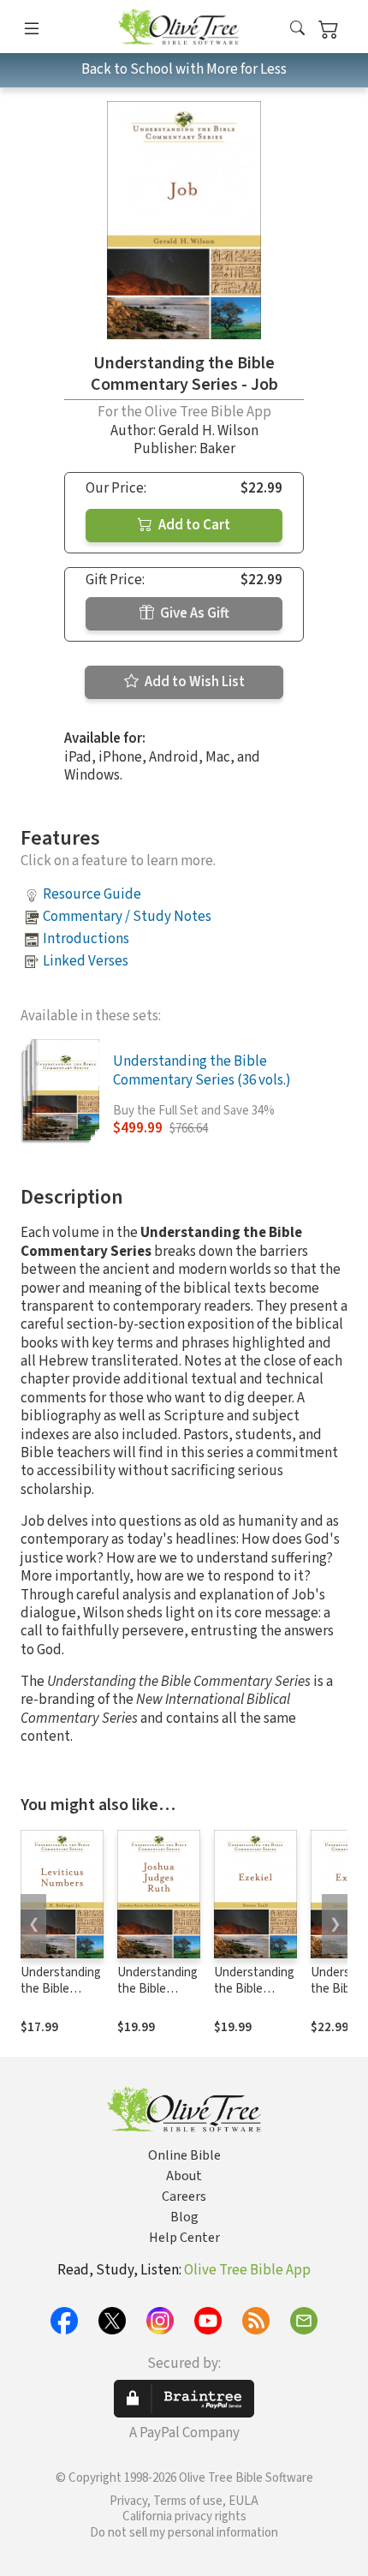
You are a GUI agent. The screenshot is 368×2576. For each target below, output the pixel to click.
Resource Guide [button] (92, 894)
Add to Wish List (193, 682)
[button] (297, 30)
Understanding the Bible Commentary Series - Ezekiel (254, 1997)
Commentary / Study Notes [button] (127, 917)
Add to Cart (193, 525)
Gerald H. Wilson (208, 431)
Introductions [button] (86, 939)
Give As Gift (193, 613)
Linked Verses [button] (86, 961)
